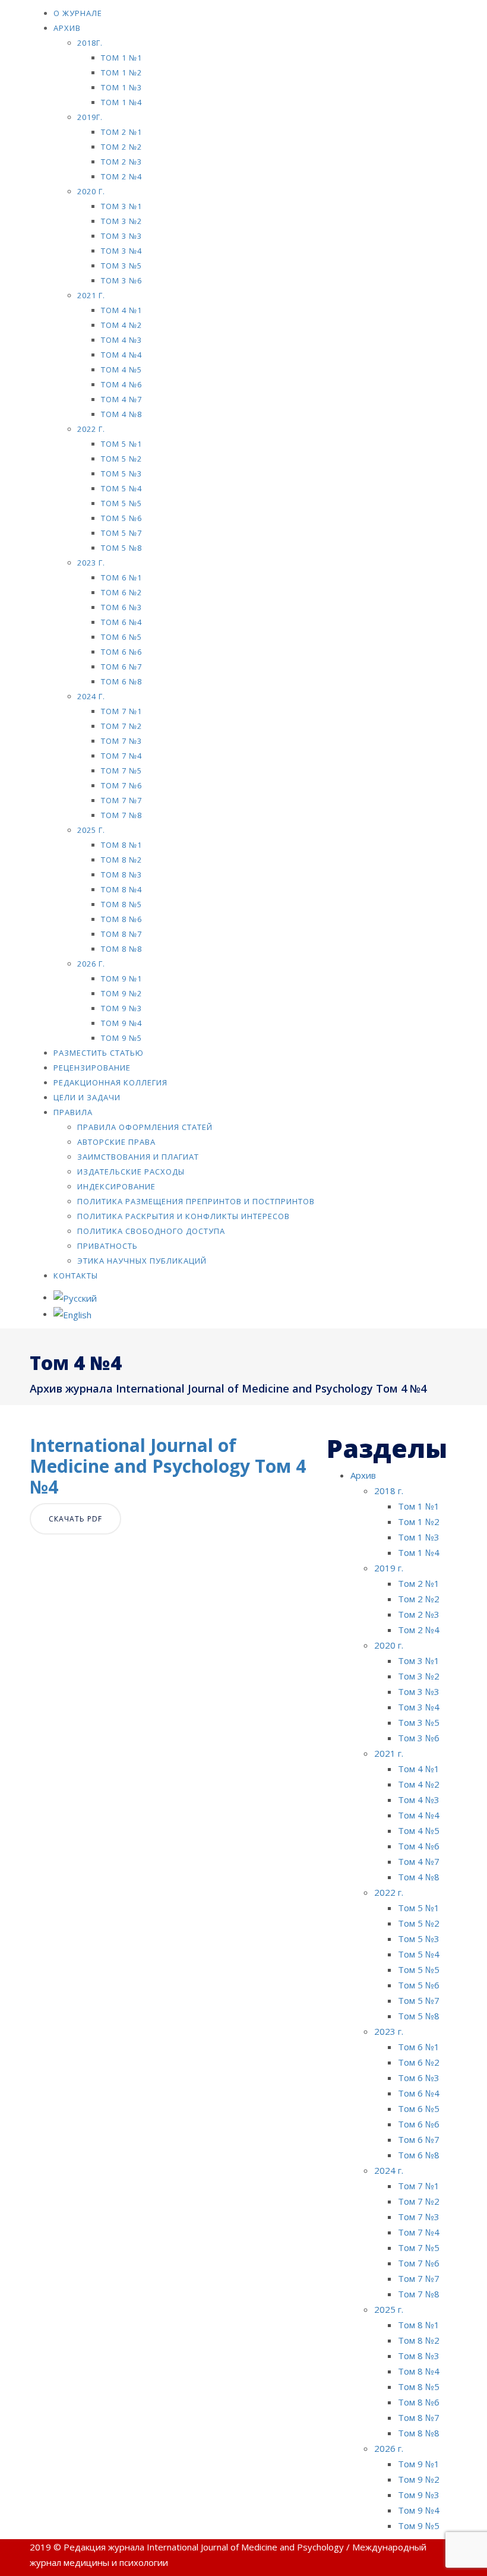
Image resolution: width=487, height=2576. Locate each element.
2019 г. (389, 1568)
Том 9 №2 (121, 993)
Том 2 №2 (121, 147)
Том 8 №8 (121, 949)
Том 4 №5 (121, 370)
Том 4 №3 (121, 340)
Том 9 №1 (121, 978)
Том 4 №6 (121, 384)
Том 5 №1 (121, 444)
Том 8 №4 (121, 889)
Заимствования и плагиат (138, 1157)
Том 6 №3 (121, 607)
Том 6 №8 (121, 681)
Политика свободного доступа (151, 1231)
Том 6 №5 (121, 637)
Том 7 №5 (121, 771)
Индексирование (116, 1186)
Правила (73, 1112)
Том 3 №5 (121, 266)
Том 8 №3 (121, 875)
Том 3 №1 (121, 206)
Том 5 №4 (121, 488)
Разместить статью (99, 1053)
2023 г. (91, 563)
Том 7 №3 (121, 741)
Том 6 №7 (121, 667)
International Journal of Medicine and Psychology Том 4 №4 (168, 1466)
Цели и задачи (87, 1097)
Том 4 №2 (121, 325)
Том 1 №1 (121, 58)
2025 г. (91, 830)
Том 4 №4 (121, 355)
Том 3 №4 (121, 251)
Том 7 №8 (121, 815)
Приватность (107, 1246)
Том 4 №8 (121, 414)
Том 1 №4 (121, 102)
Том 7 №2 (121, 726)
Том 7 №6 (121, 785)
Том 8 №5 (121, 904)
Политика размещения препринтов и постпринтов (196, 1201)
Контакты (76, 1276)
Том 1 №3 (121, 87)
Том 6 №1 (121, 577)
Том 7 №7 (121, 800)
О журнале (78, 13)
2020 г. (91, 191)
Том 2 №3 (121, 162)
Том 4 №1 (121, 310)
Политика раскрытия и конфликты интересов (184, 1216)
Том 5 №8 (121, 548)
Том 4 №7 (121, 399)
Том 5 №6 (121, 518)
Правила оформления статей (145, 1127)
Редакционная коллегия (110, 1082)
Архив (67, 28)
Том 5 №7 (121, 533)
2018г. (90, 43)
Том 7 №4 (121, 756)
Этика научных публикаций (142, 1261)
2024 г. (91, 696)
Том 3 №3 (121, 236)
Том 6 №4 (121, 622)
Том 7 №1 (121, 711)
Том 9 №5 (121, 1038)
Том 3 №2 (121, 221)
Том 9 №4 (121, 1023)
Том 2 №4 (121, 176)
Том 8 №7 (121, 934)
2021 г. (91, 295)
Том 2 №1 (121, 132)
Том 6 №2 (121, 592)
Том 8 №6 (121, 919)
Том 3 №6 (121, 280)
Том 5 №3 (121, 473)
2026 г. (91, 964)
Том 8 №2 (121, 860)
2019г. (90, 117)
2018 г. (389, 1491)
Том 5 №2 (121, 459)
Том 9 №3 (121, 1008)
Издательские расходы (131, 1172)
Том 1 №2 (121, 72)
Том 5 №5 (121, 503)
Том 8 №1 (121, 845)
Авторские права (116, 1142)
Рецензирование (92, 1068)
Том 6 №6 (121, 652)
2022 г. (91, 429)
